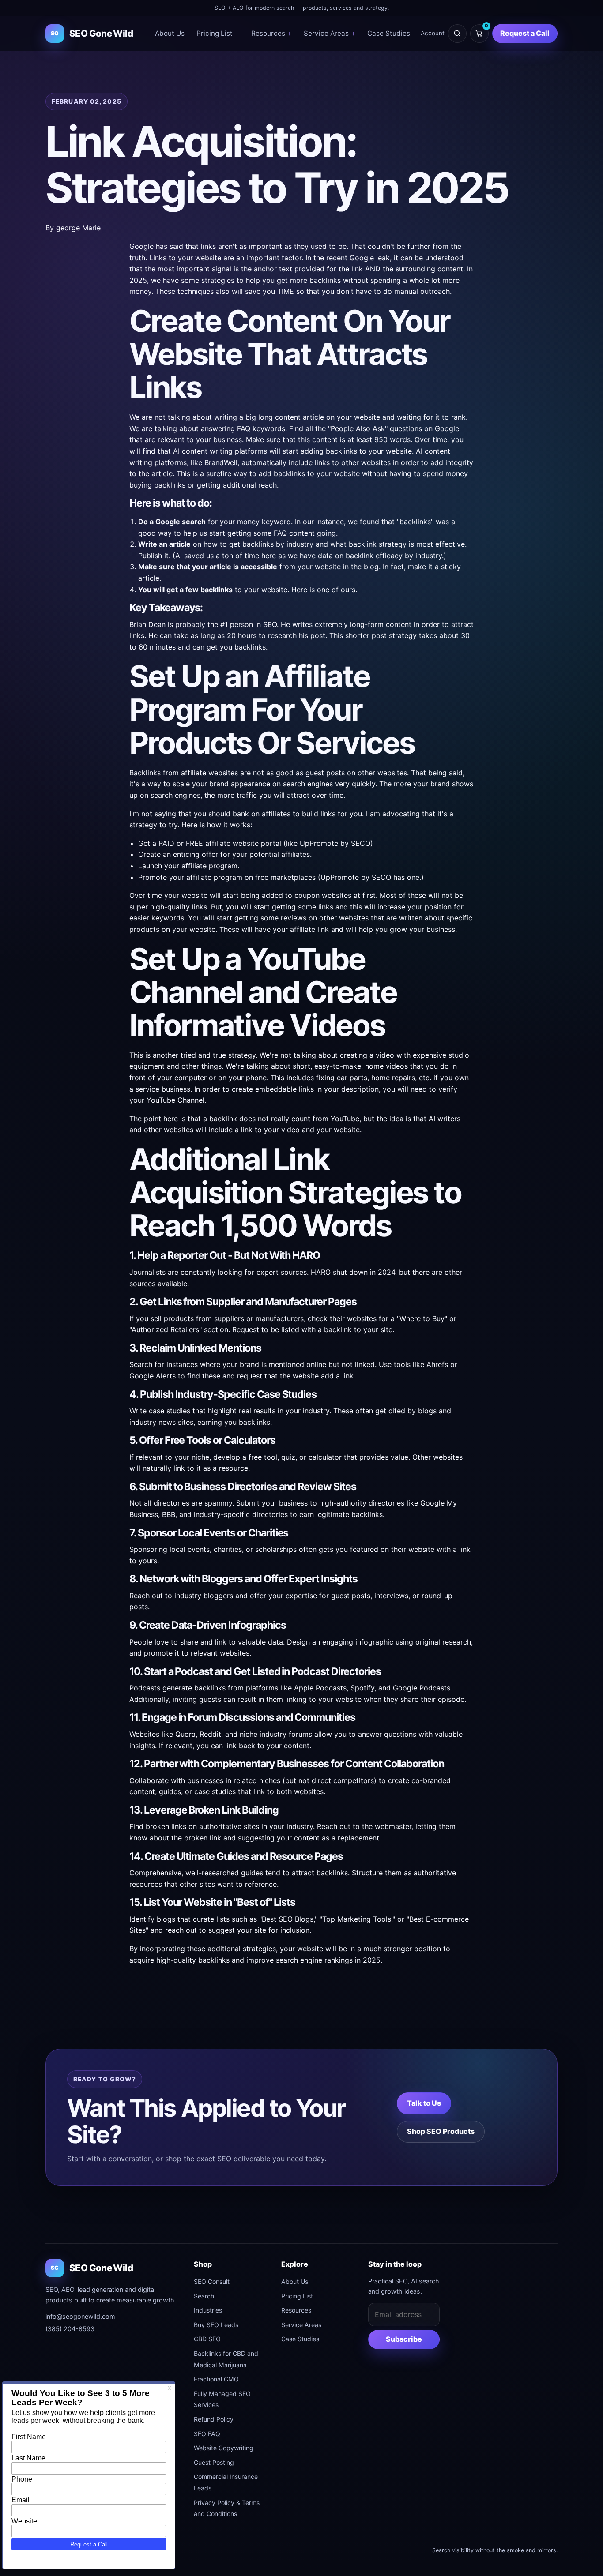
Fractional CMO (216, 2379)
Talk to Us (424, 2103)
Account (433, 33)
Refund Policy (214, 2419)
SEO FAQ (207, 2434)
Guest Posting (214, 2462)
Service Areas (330, 33)
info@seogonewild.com (80, 2316)
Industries (208, 2310)
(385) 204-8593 (70, 2329)
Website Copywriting (224, 2448)
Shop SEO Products (441, 2131)
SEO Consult (212, 2281)
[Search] (457, 34)
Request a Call (525, 33)
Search (204, 2296)
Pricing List (218, 33)
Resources (271, 33)
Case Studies (389, 33)
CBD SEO (207, 2339)
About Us (170, 33)
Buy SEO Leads (216, 2325)
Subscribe (404, 2339)
